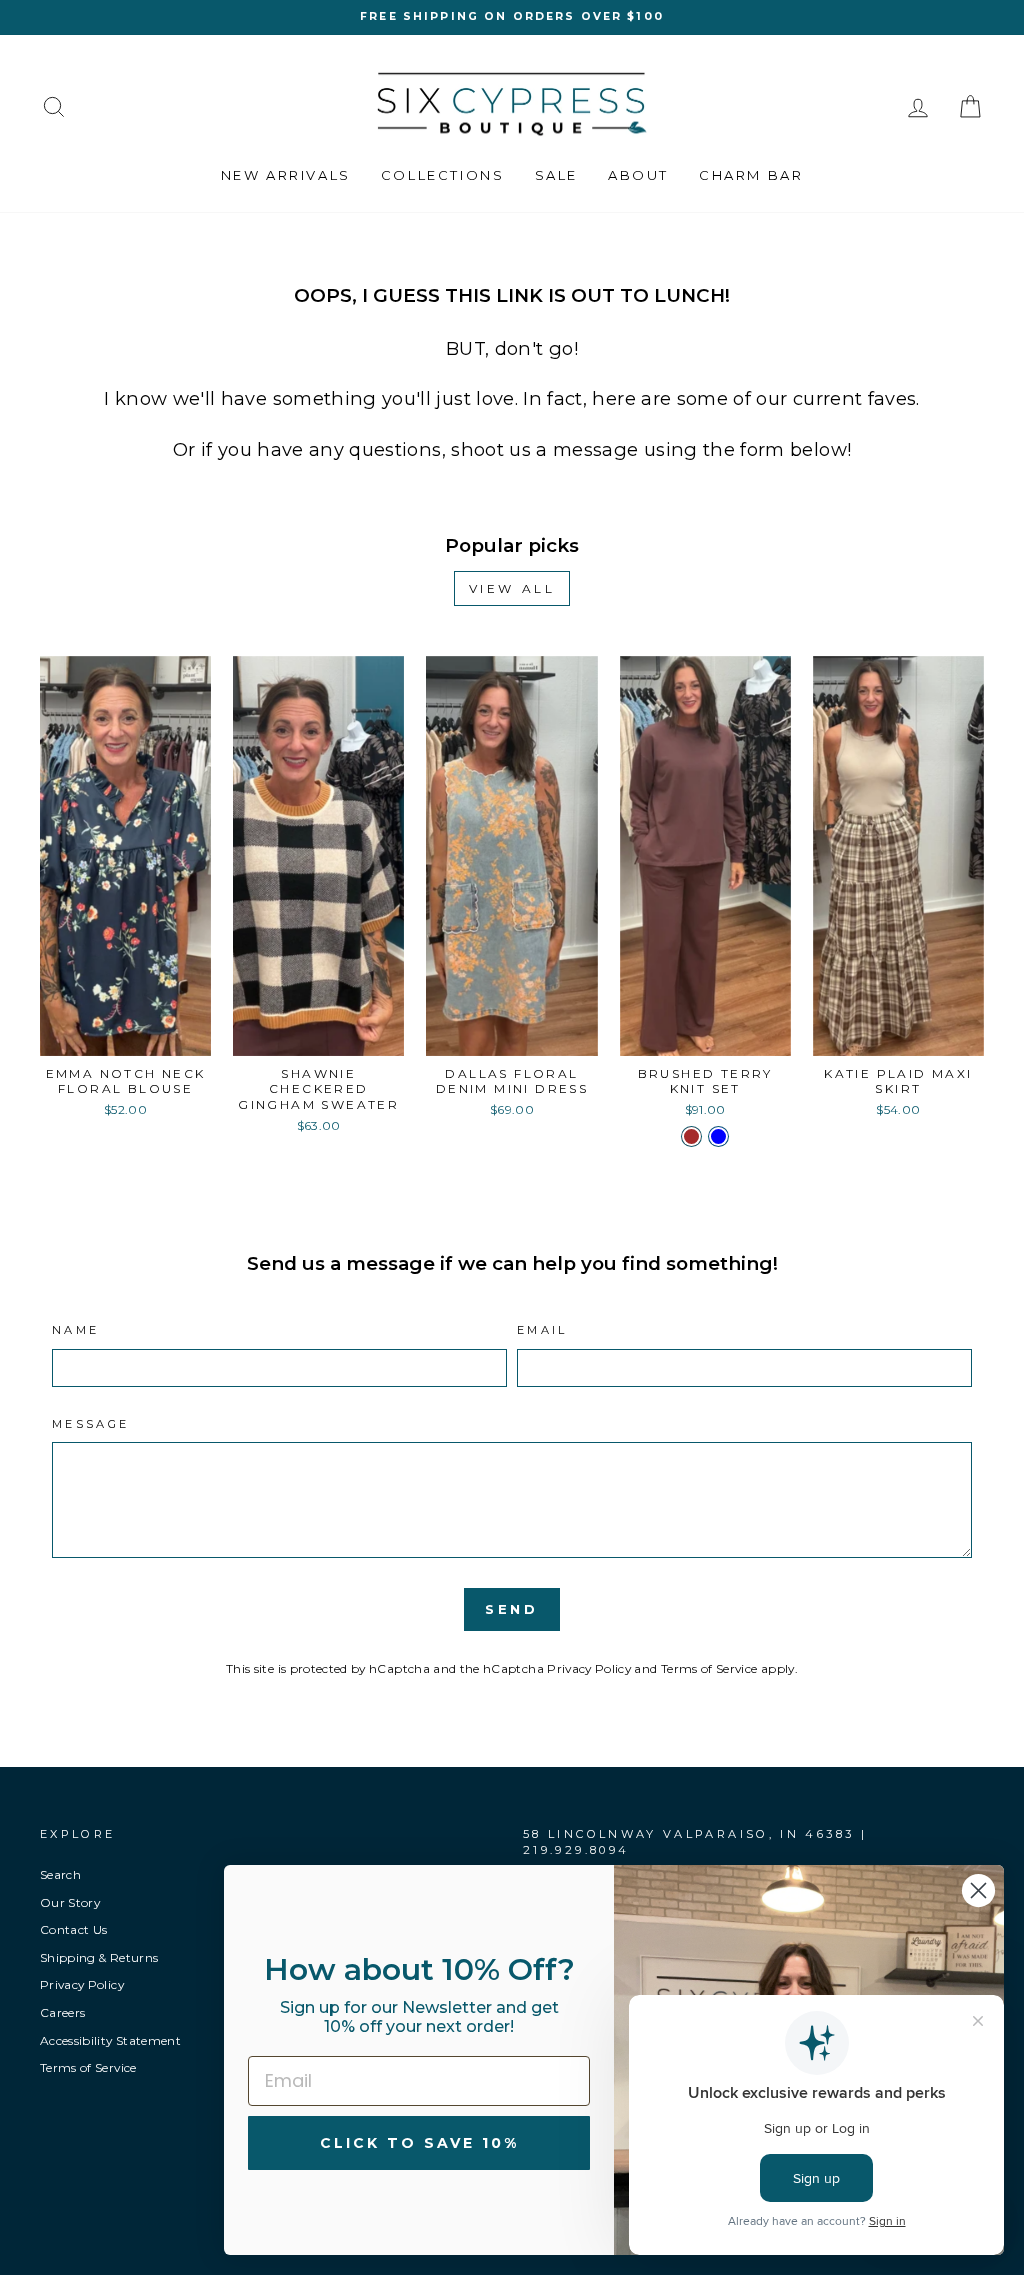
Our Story (70, 1902)
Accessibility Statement (110, 2040)
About (638, 175)
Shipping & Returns (99, 1957)
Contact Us (74, 1929)
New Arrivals (286, 175)
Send (512, 1609)
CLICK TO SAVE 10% (419, 2143)
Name (75, 1330)
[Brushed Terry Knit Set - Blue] (718, 1136)
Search (60, 1874)
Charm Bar (751, 175)
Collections (443, 175)
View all (512, 588)
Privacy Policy (589, 1668)
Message (91, 1424)
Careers (62, 2012)
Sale (556, 175)
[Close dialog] (978, 1890)
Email (542, 1330)
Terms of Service (709, 1668)
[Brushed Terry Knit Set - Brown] (691, 1136)
